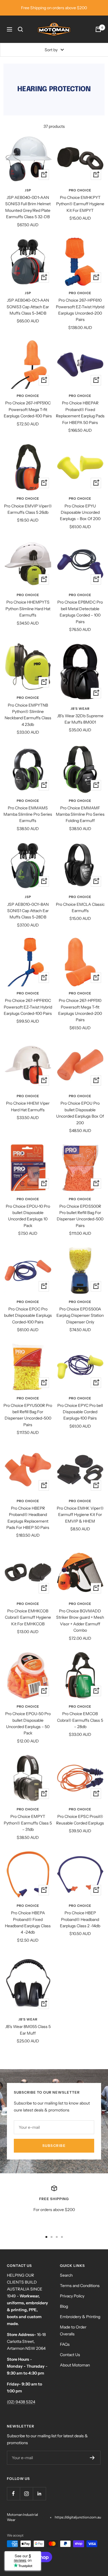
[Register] (92, 2458)
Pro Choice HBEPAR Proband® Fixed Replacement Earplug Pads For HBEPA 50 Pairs (80, 413)
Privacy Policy (72, 2296)
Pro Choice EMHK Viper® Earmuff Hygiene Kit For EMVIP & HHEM (80, 1515)
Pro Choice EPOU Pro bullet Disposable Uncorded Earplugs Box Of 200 (80, 1113)
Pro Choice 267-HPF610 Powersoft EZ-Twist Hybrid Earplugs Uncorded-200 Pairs (80, 310)
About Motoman (75, 2365)
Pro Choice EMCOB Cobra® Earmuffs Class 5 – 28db (80, 1720)
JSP (28, 190)
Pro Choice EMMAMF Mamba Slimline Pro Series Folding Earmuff (80, 814)
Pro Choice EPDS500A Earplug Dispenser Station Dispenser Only (80, 1315)
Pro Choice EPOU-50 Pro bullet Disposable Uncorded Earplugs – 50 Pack (28, 1723)
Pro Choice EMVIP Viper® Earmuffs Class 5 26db (28, 509)
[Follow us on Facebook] (13, 2494)
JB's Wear (80, 709)
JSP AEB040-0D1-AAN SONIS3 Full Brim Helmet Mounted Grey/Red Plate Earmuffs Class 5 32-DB (28, 207)
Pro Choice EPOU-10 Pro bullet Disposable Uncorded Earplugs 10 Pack (28, 1216)
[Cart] (98, 29)
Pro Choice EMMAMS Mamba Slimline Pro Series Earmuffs (28, 814)
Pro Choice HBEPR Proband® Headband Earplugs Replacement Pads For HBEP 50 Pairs (28, 1518)
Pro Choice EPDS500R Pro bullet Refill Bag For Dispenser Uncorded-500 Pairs (80, 1216)
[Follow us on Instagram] (26, 2494)
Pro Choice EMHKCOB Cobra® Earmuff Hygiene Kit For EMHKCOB (28, 1617)
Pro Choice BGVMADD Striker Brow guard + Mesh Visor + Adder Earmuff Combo (80, 1621)
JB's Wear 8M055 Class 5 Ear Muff (28, 2030)
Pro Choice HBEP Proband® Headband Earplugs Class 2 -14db (80, 1919)
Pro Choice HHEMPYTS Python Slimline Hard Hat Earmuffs (28, 609)
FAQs (65, 2344)
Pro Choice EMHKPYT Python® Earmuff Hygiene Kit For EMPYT (80, 204)
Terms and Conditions (80, 2286)
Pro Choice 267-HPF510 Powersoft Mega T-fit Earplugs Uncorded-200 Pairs (80, 1010)
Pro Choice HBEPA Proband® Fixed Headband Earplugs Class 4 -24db (28, 1923)
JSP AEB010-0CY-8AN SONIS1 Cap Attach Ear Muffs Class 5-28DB (28, 911)
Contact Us (70, 2355)
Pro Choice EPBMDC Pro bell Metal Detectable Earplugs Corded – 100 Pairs (80, 612)
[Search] (20, 29)
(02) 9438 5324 (21, 2402)
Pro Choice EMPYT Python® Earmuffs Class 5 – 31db (28, 1823)
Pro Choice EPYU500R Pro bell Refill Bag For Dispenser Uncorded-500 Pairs (28, 1415)
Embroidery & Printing (80, 2317)
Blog (64, 2306)
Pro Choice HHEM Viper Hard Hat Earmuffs (28, 1106)
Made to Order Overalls (73, 2330)
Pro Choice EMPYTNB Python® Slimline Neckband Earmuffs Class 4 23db (28, 715)
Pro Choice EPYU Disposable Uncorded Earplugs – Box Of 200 (80, 512)
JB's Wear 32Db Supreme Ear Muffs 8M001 (80, 719)
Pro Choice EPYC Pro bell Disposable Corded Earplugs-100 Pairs (80, 1412)
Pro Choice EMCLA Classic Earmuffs (80, 908)
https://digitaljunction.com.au (78, 2517)
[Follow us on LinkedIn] (39, 2494)
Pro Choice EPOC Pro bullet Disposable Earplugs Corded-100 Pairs (28, 1315)
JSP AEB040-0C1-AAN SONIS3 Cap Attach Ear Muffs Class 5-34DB (28, 307)
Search (66, 2275)
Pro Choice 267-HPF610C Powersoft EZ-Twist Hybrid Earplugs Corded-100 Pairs (28, 1007)
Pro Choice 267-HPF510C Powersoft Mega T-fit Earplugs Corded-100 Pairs (28, 409)
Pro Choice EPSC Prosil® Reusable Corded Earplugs (80, 1820)
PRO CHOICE (80, 190)
